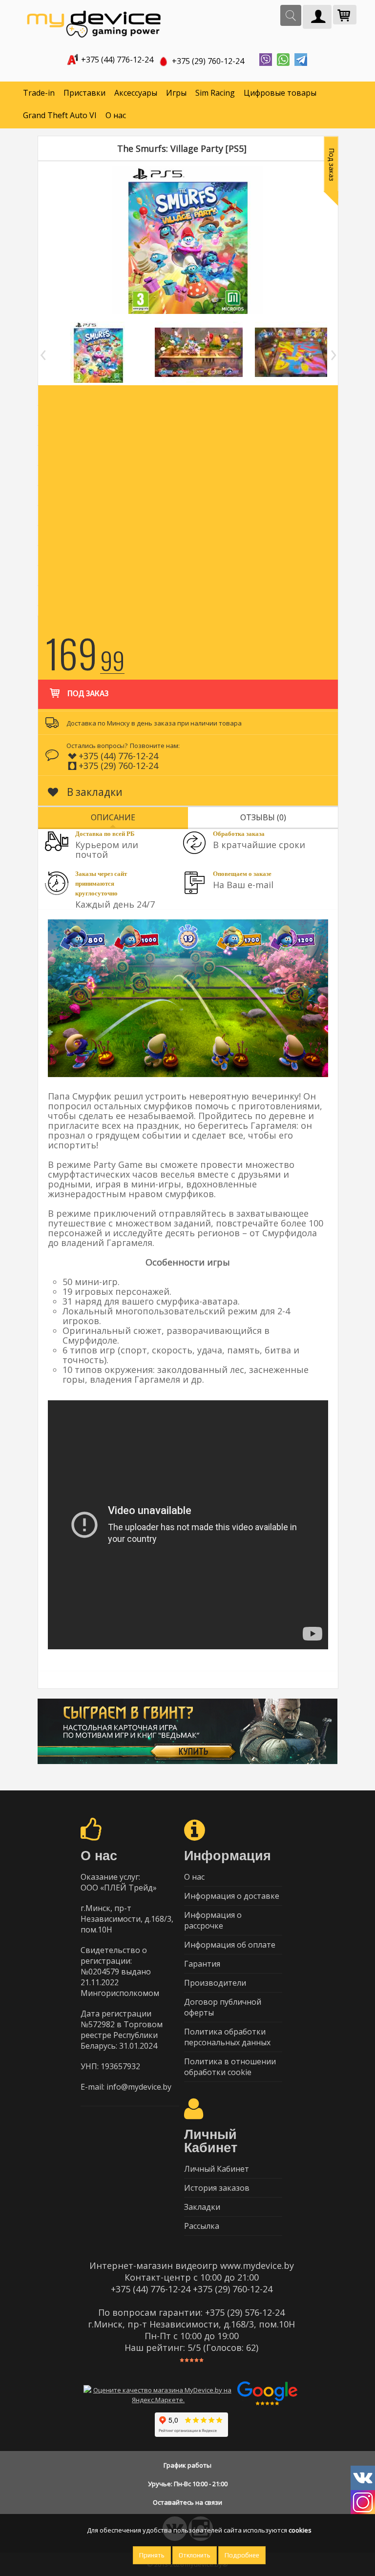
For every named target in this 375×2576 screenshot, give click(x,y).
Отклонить (195, 2555)
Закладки (202, 2207)
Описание (113, 817)
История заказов (217, 2188)
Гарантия (202, 1964)
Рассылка (202, 2226)
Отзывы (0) (263, 817)
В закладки (94, 792)
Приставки (84, 93)
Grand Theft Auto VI (60, 115)
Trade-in (39, 93)
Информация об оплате (230, 1945)
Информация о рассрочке (213, 1920)
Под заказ (88, 694)
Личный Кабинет (217, 2169)
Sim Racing (215, 93)
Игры (176, 93)
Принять (152, 2555)
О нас (116, 115)
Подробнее (242, 2555)
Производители (215, 1983)
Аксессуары (136, 93)
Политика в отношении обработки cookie (230, 2067)
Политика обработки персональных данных (227, 2037)
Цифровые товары (280, 93)
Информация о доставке (232, 1896)
